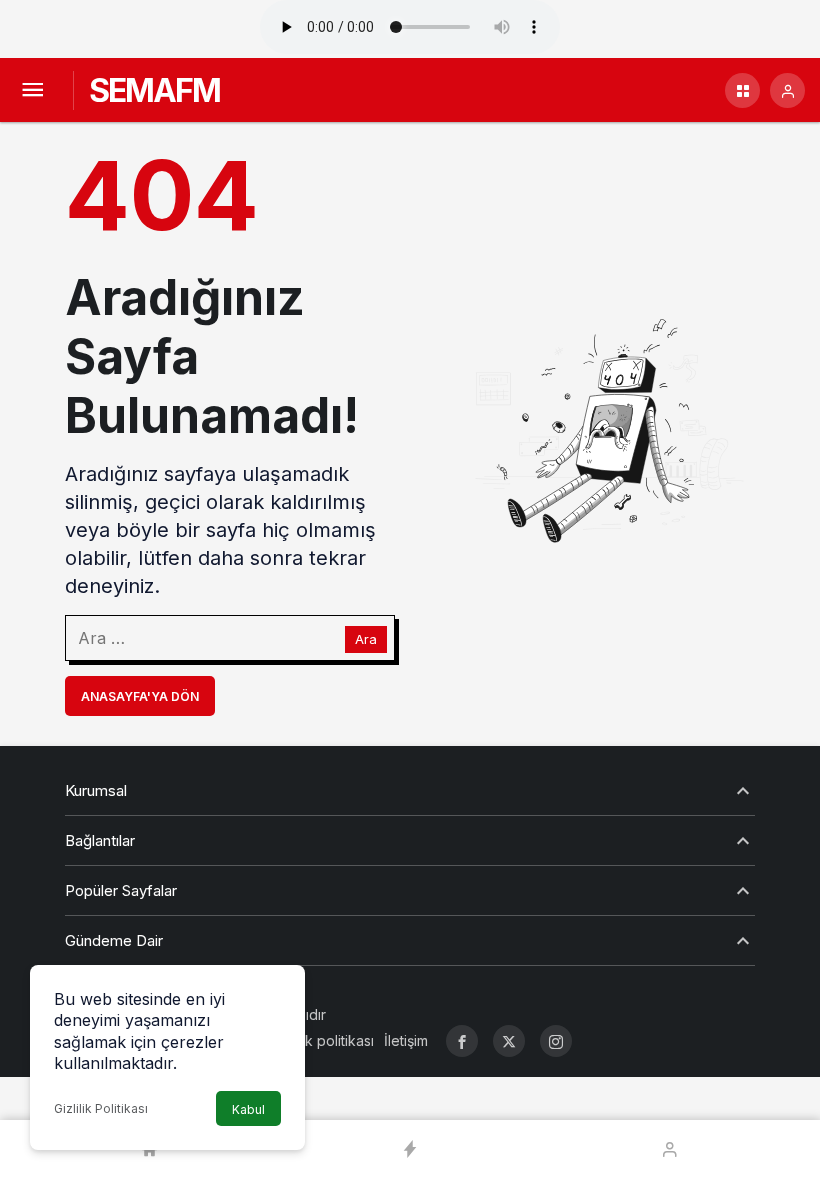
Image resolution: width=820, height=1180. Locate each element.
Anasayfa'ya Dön (140, 696)
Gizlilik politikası (323, 1040)
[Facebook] (462, 1041)
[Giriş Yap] (787, 90)
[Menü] (32, 90)
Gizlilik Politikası (101, 1108)
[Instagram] (556, 1041)
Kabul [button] (248, 1109)
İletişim (406, 1040)
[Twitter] (509, 1041)
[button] (742, 90)
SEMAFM (154, 90)
